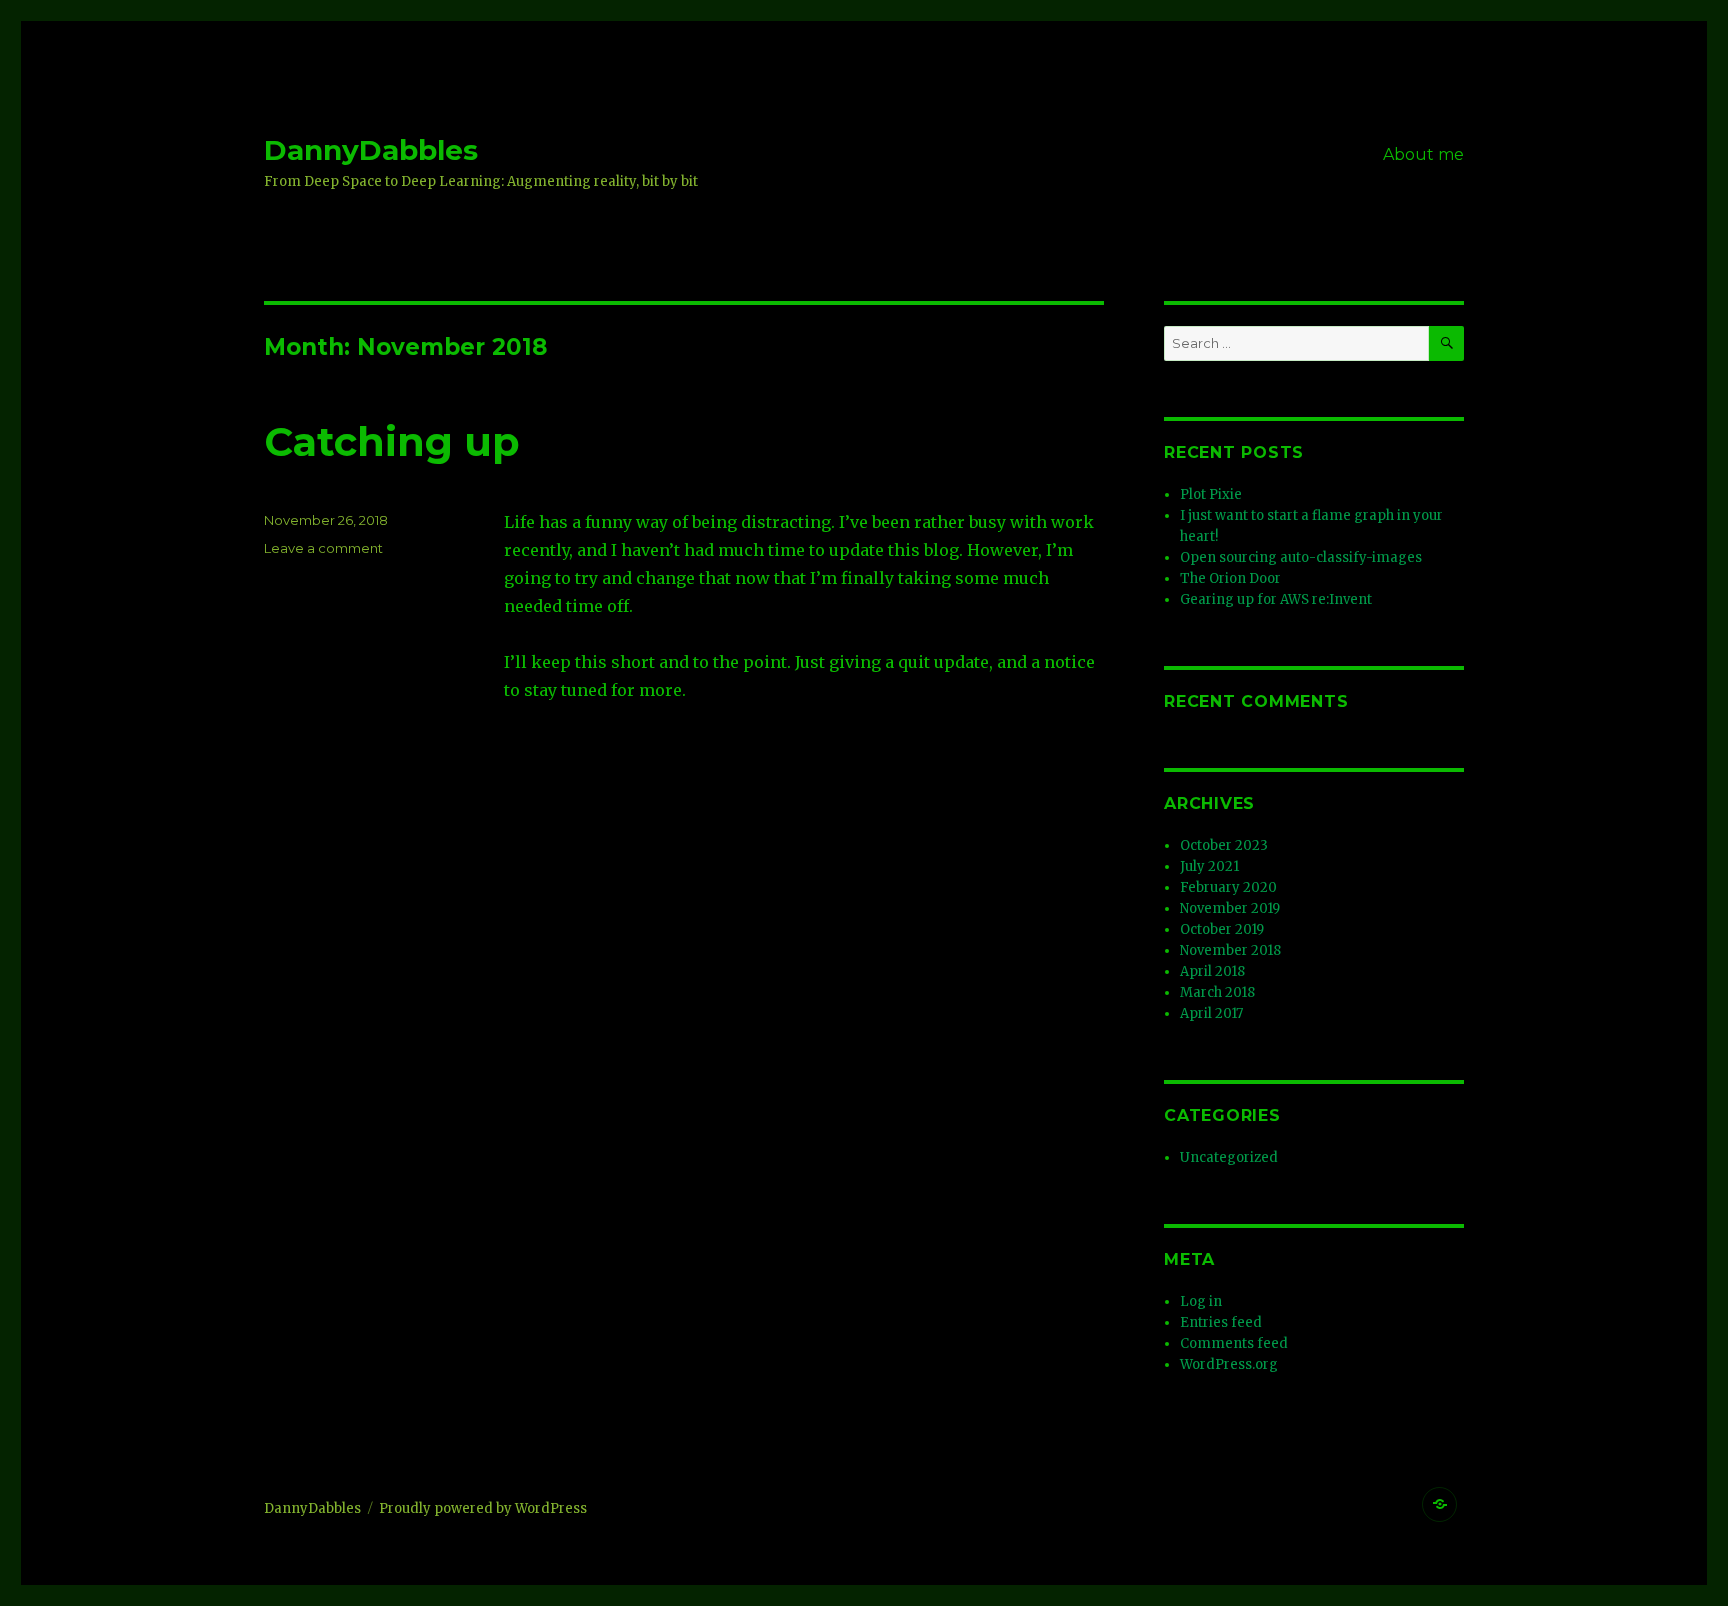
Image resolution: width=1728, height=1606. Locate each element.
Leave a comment (323, 548)
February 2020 (1228, 887)
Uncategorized (1229, 1157)
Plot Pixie (1211, 494)
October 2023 (1224, 845)
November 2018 (1230, 950)
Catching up (392, 441)
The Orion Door (1230, 578)
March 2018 (1217, 992)
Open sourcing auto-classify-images (1301, 557)
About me (1423, 154)
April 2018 (1212, 971)
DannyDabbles (371, 150)
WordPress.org (1229, 1364)
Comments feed (1234, 1343)
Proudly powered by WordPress (483, 1508)
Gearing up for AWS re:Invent (1276, 599)
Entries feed (1221, 1322)
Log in (1201, 1301)
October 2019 (1222, 929)
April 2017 (1211, 1013)
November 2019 (1230, 908)
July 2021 (1209, 866)
